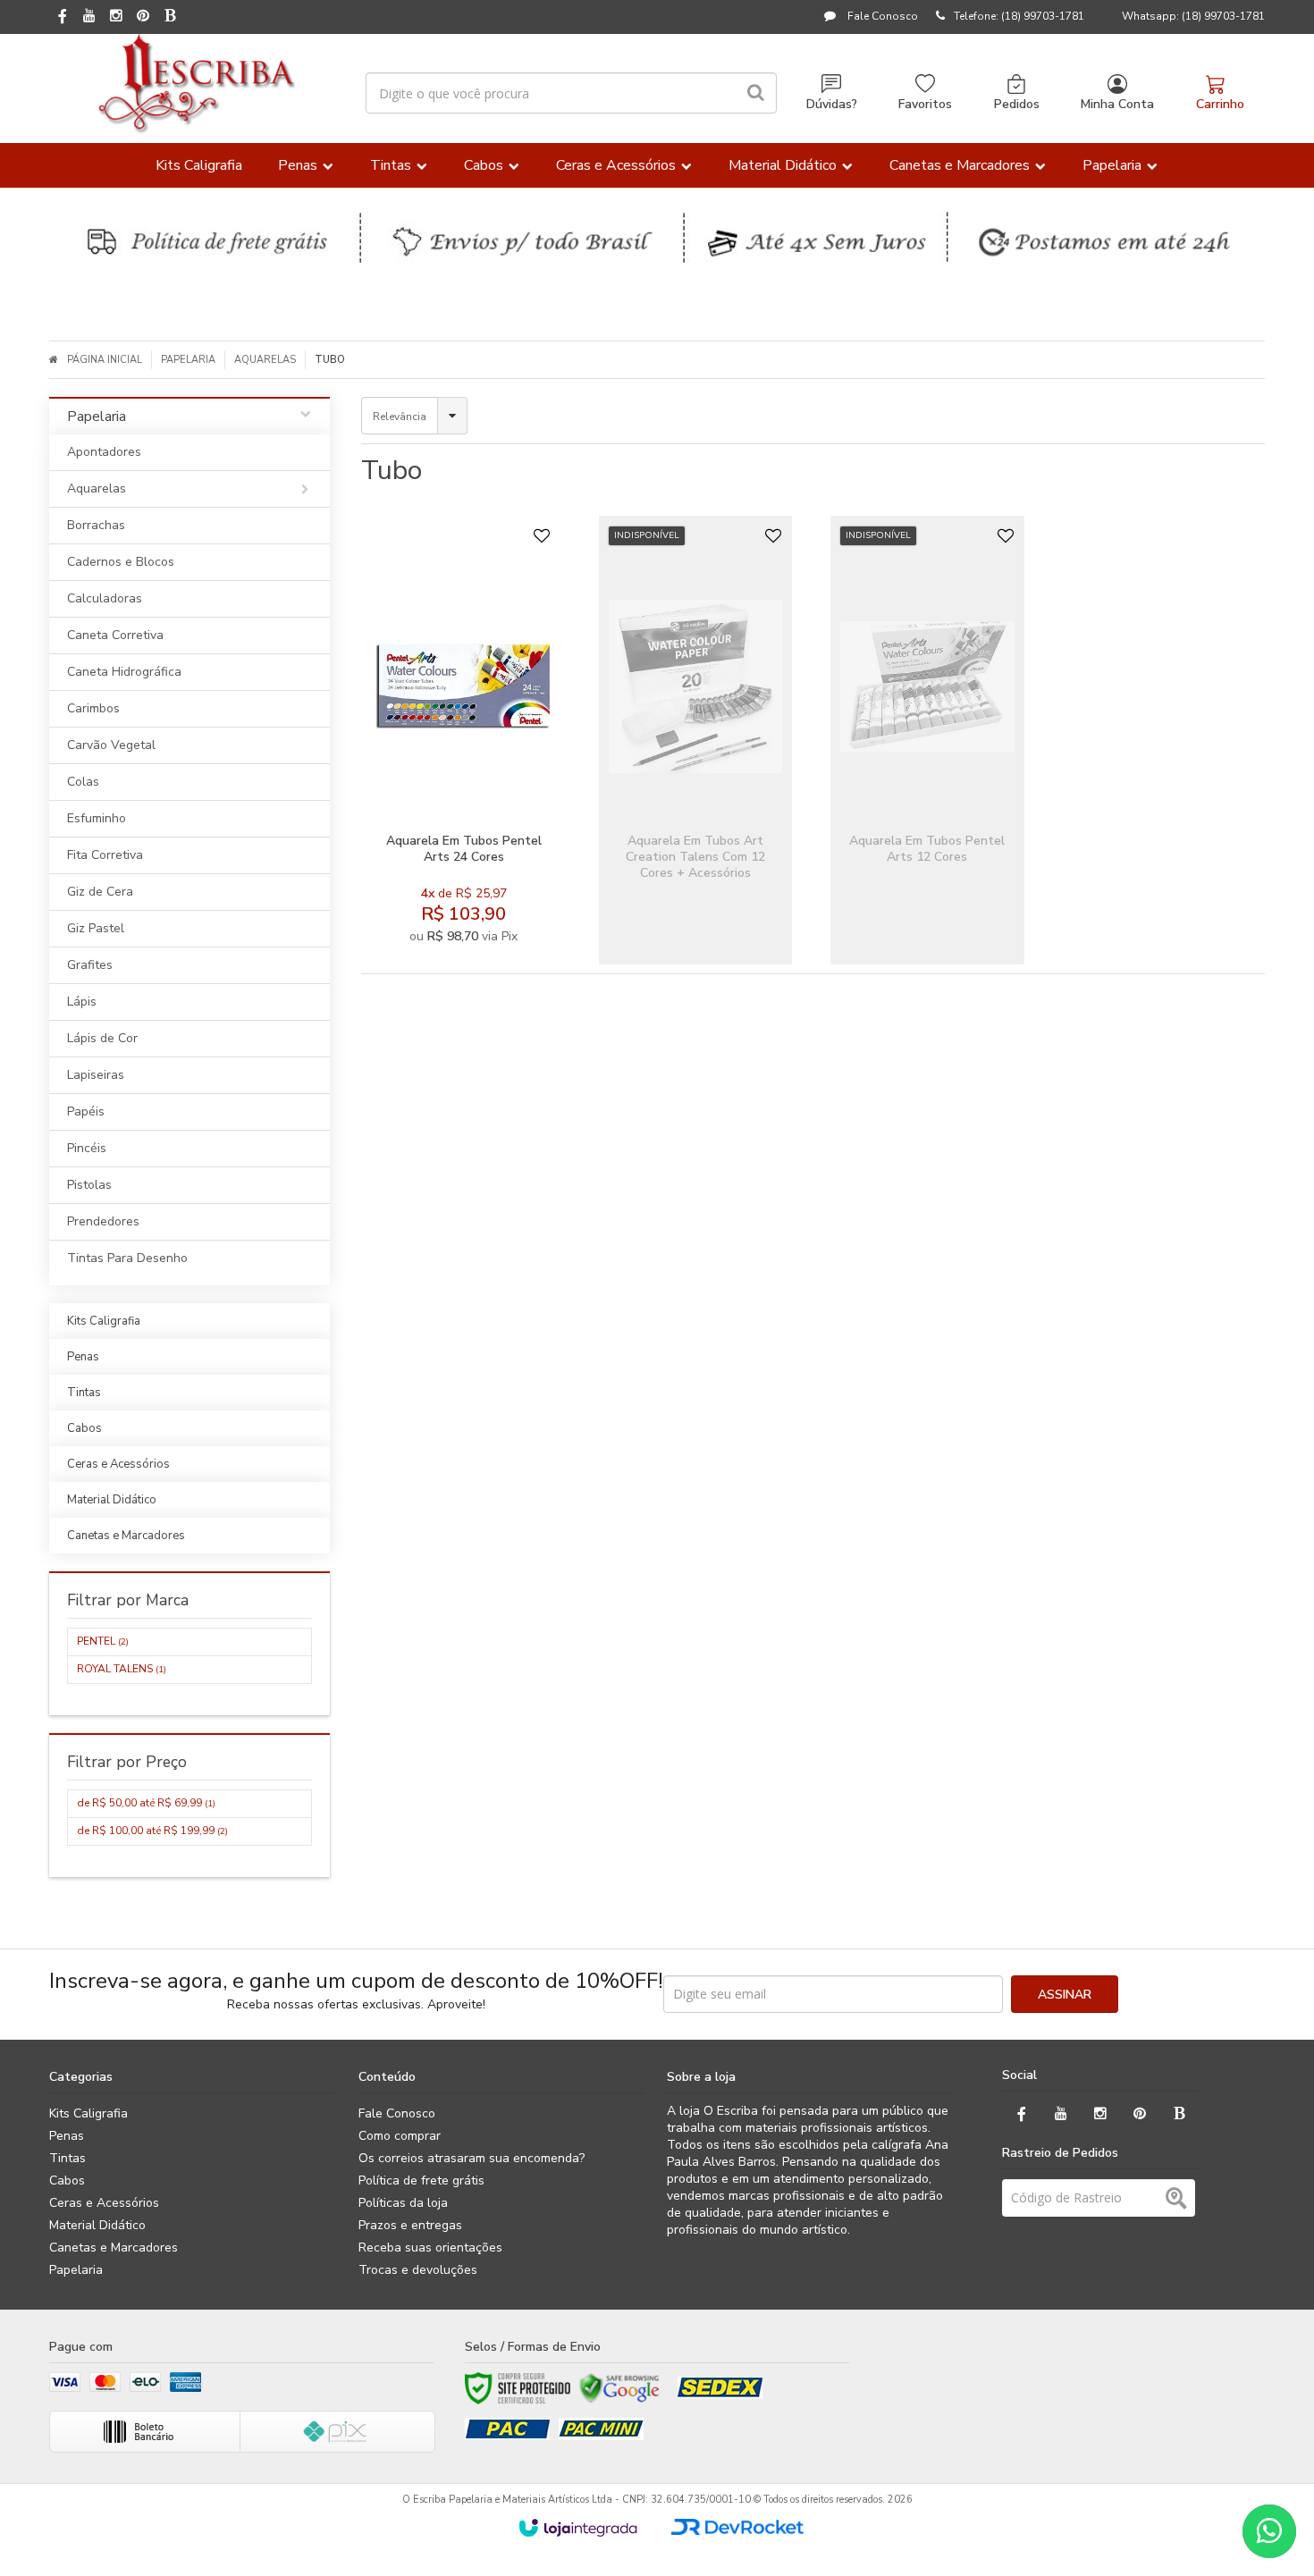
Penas (67, 2136)
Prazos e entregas (410, 2225)
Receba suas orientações (430, 2248)
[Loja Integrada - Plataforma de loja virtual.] (578, 2528)
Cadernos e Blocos (121, 562)
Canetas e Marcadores (114, 2248)
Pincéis (87, 1148)
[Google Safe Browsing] (619, 2388)
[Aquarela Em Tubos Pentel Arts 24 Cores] (463, 740)
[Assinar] (1065, 1994)
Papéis (86, 1111)
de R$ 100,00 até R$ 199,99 (152, 1831)
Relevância (400, 417)
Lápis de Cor (102, 1038)
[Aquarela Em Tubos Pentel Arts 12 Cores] (927, 740)
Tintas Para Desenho (127, 1258)
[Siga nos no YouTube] (1061, 2114)
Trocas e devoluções (418, 2270)
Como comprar (400, 2136)
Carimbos (93, 708)
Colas (83, 782)
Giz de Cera (100, 892)
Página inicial (105, 360)
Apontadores (104, 452)
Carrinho (1220, 104)
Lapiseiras (96, 1075)
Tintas (67, 2158)
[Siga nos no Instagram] (116, 17)
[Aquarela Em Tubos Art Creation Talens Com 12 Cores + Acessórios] (696, 740)
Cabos (67, 2180)
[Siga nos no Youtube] (89, 17)
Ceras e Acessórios (104, 2203)
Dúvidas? (832, 104)
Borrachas (96, 525)
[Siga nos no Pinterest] (143, 17)
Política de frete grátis (421, 2180)
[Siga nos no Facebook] (63, 18)
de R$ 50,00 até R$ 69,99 (146, 1803)
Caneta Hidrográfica (124, 672)
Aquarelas (265, 360)
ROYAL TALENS (122, 1669)
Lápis (82, 1002)
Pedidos (1017, 104)
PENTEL (103, 1641)
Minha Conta (1117, 104)
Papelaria (188, 360)
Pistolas (89, 1185)
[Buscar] (756, 93)
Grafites (90, 965)
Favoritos (925, 104)
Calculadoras (105, 598)
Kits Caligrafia (88, 2113)
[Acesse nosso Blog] (170, 17)
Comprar (507, 795)
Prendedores (103, 1221)
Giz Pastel (96, 928)
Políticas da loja (403, 2203)
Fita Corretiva (105, 855)
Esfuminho (97, 818)
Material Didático (97, 2225)
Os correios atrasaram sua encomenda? (472, 2158)
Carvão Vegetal (111, 745)
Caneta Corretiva (115, 635)
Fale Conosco (881, 16)
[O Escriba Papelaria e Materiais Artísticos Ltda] (196, 84)
